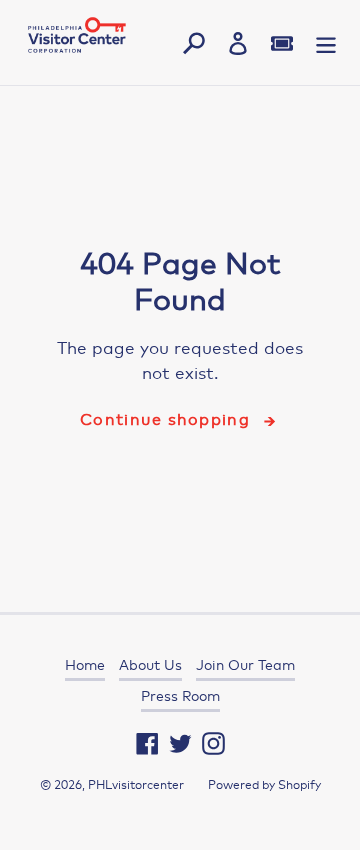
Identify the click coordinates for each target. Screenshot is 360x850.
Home (85, 665)
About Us (150, 665)
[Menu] (326, 42)
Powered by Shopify (264, 785)
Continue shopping (165, 419)
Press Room (180, 696)
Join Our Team (245, 665)
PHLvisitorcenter (136, 785)
